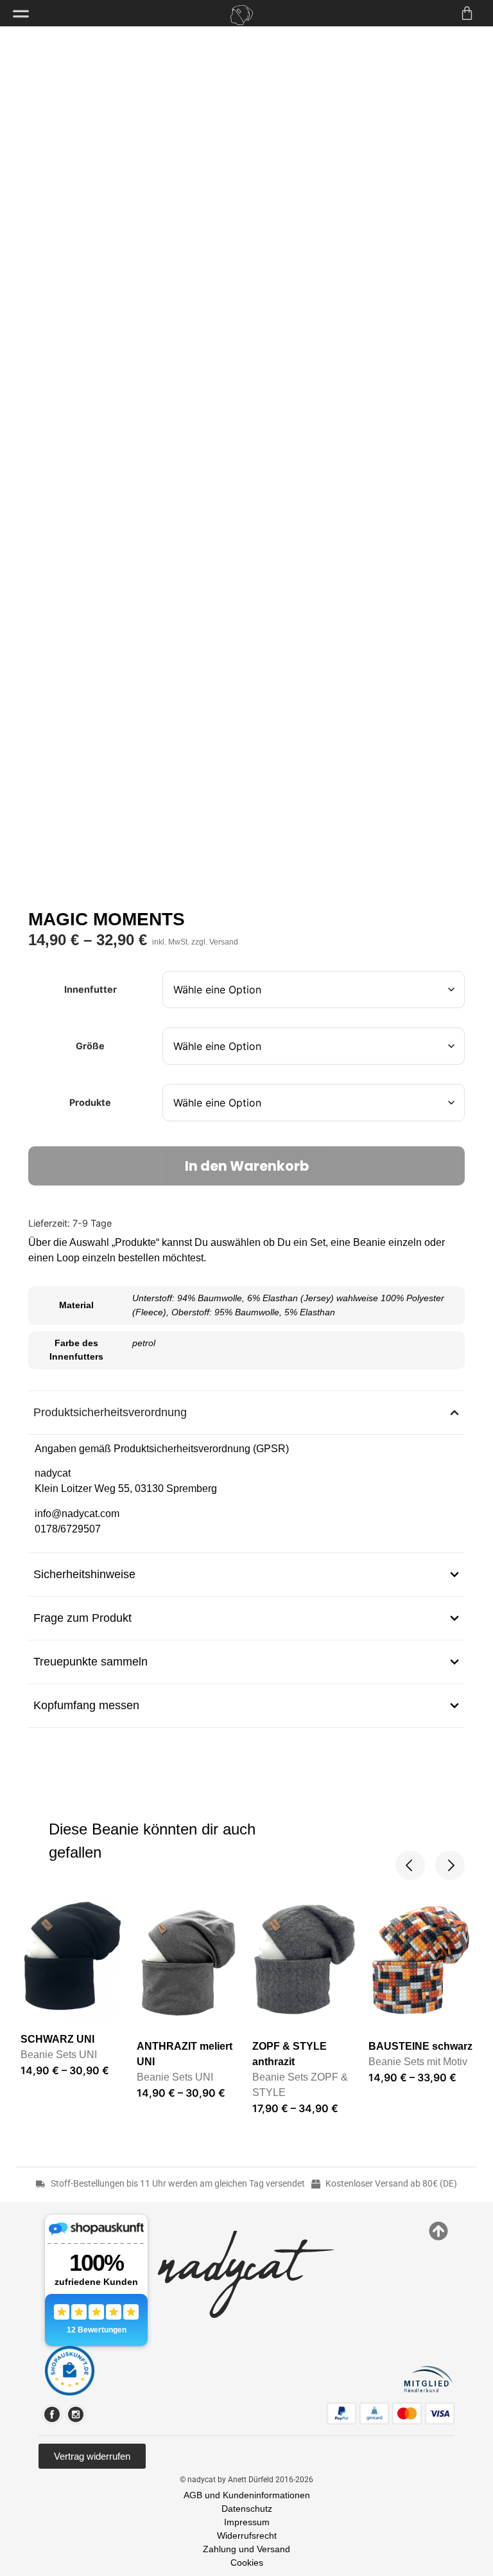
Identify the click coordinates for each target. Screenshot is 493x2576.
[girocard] (374, 2413)
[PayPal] (342, 2413)
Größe (90, 1046)
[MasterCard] (407, 2413)
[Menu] (21, 14)
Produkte (90, 1103)
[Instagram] (76, 2414)
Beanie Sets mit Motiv (418, 2062)
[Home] (241, 15)
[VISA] (440, 2413)
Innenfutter (91, 990)
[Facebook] (52, 2414)
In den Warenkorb (247, 1166)
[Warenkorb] (467, 13)
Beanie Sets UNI (59, 2055)
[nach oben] (438, 2231)
